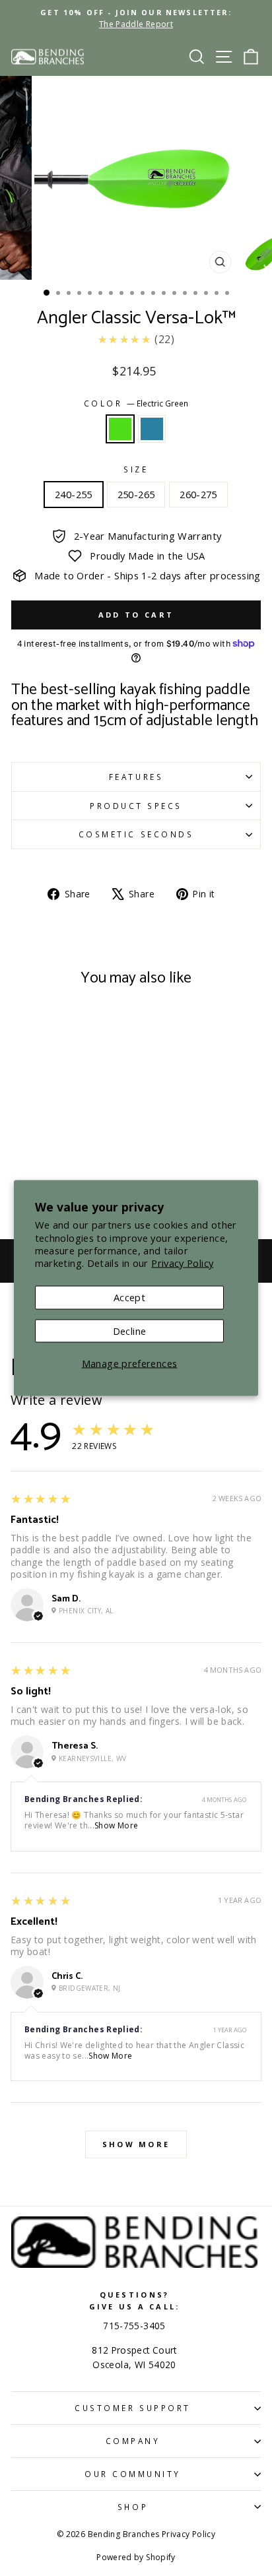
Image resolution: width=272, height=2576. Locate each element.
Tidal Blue (152, 429)
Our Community (133, 2474)
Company (133, 2441)
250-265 (136, 494)
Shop (133, 2507)
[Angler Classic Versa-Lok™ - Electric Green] (51, 1159)
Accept (129, 1297)
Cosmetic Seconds (136, 834)
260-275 (198, 494)
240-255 (74, 494)
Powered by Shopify (136, 2557)
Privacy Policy (182, 1262)
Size (136, 469)
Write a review (56, 1400)
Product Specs (136, 806)
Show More (116, 1825)
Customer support (133, 2408)
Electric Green (120, 429)
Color (136, 403)
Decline (130, 1330)
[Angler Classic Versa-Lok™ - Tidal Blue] (66, 1159)
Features (136, 777)
